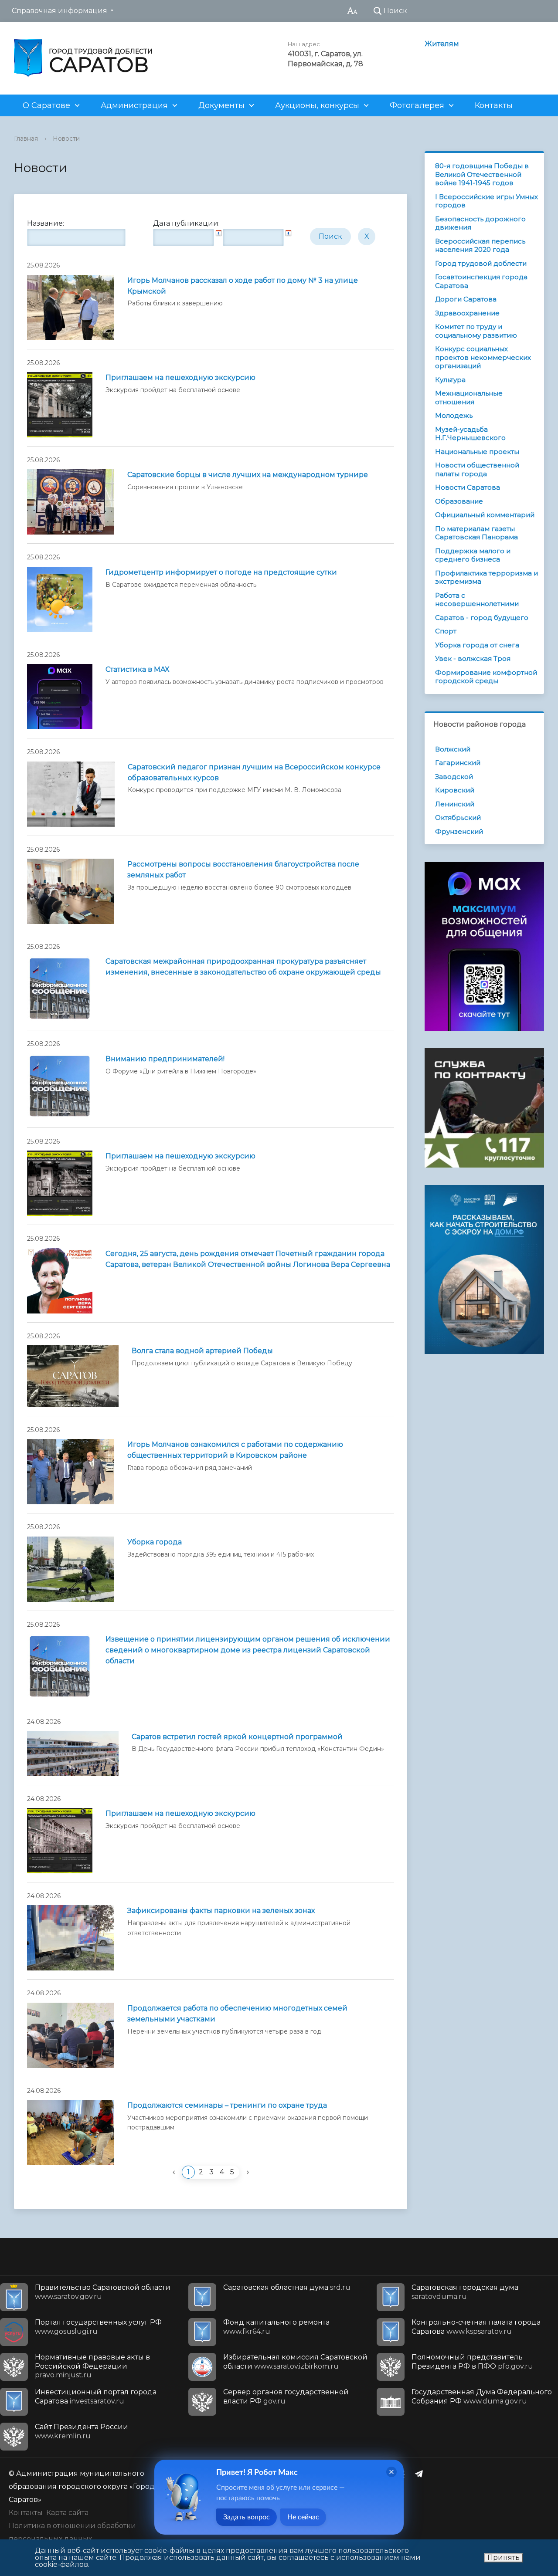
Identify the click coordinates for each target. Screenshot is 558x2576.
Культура (450, 380)
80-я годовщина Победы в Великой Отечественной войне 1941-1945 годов (482, 174)
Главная (26, 139)
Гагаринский (458, 763)
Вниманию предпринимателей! (165, 1059)
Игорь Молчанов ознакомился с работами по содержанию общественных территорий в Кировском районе (235, 1450)
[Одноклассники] (404, 2474)
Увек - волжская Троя (473, 658)
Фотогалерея (417, 105)
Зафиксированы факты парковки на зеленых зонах (221, 1911)
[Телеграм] (421, 2474)
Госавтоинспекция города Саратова (481, 281)
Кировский (455, 790)
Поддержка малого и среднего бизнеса (473, 555)
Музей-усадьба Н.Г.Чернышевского (470, 434)
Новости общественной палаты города (477, 469)
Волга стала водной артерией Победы (202, 1351)
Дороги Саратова (466, 299)
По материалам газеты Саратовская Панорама (476, 533)
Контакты (494, 105)
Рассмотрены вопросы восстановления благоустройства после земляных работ (243, 870)
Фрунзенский (459, 831)
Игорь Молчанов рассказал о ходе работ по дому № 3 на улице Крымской (243, 286)
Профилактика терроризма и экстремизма (487, 577)
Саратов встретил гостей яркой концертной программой (237, 1737)
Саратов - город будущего (482, 618)
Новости (66, 139)
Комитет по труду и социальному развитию (476, 331)
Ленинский (455, 804)
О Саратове (46, 105)
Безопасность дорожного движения (480, 223)
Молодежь (454, 415)
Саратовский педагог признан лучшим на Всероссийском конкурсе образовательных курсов (254, 772)
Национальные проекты (477, 452)
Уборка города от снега (477, 645)
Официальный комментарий (485, 515)
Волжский (453, 749)
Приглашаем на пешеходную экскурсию (180, 377)
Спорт (446, 631)
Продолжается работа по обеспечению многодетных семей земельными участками (237, 2014)
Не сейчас (303, 2517)
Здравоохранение (467, 313)
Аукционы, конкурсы (317, 105)
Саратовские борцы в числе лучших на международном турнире (248, 475)
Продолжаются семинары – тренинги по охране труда (227, 2105)
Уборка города (155, 1542)
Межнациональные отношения (469, 398)
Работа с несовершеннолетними (477, 600)
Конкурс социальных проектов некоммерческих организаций (483, 357)
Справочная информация (60, 11)
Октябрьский (458, 817)
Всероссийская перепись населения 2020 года (480, 245)
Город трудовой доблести (481, 263)
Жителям (442, 44)
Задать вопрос (247, 2517)
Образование (459, 501)
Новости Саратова (468, 487)
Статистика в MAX (138, 669)
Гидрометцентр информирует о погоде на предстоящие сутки (221, 572)
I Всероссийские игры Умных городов (487, 201)
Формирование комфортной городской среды (486, 677)
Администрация (134, 105)
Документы (221, 105)
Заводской (454, 777)
